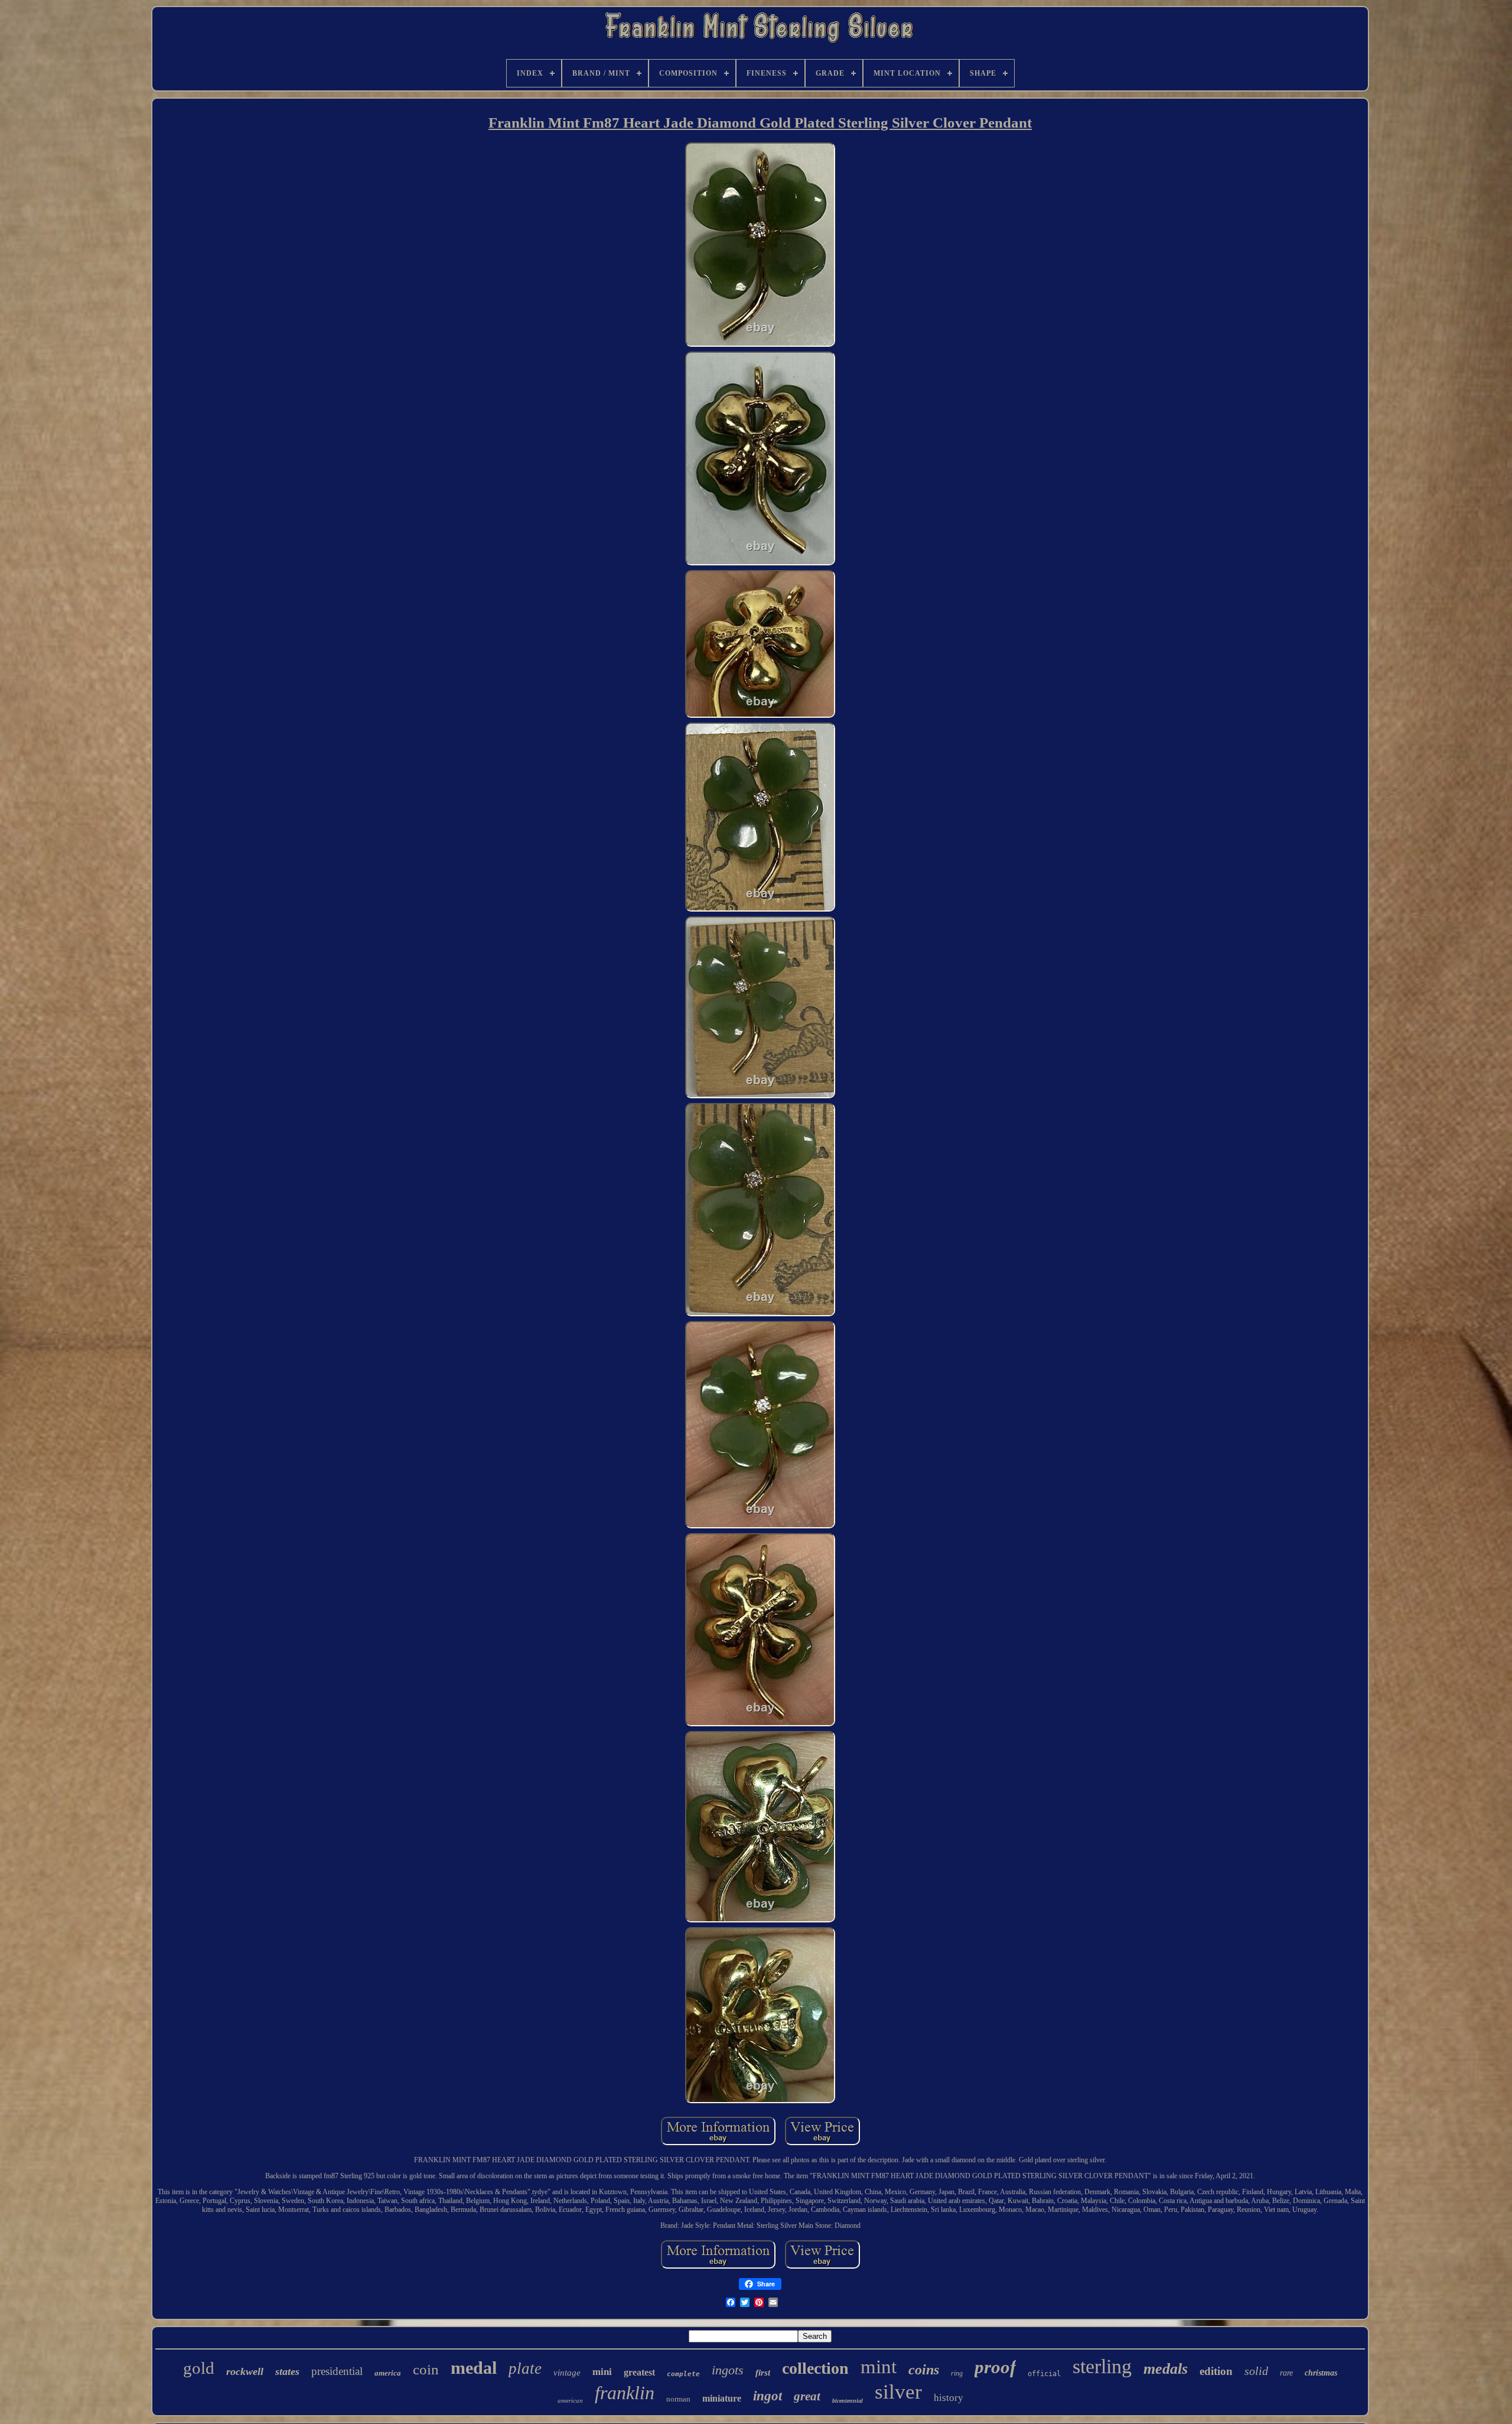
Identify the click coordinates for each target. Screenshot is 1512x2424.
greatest (639, 2372)
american (570, 2400)
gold (199, 2368)
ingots (728, 2370)
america (388, 2373)
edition (1216, 2371)
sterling (1102, 2366)
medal (474, 2368)
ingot (768, 2396)
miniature (722, 2398)
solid (1256, 2371)
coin (426, 2369)
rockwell (245, 2371)
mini (602, 2372)
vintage (567, 2373)
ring (957, 2373)
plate (525, 2368)
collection (815, 2368)
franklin (625, 2393)
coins (924, 2370)
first (763, 2373)
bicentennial (848, 2401)
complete (683, 2374)
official (1044, 2374)
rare (1286, 2373)
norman (678, 2399)
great (807, 2396)
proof (995, 2367)
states (287, 2371)
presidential (337, 2371)
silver (898, 2392)
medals (1166, 2369)
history (949, 2398)
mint (879, 2367)
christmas (1321, 2373)
